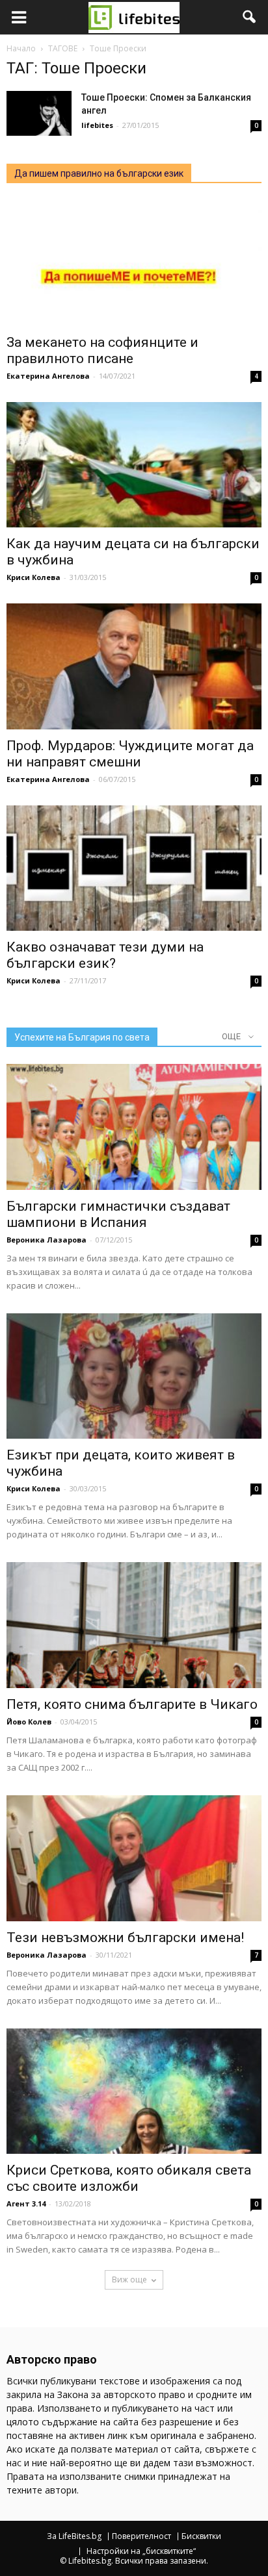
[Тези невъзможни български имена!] (134, 1858)
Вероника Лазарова (47, 1240)
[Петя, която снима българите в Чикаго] (134, 1625)
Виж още (129, 2279)
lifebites (97, 125)
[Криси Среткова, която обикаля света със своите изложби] (134, 2091)
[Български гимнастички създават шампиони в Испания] (134, 1127)
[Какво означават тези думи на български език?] (134, 868)
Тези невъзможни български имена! (125, 1938)
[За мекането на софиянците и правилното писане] (134, 263)
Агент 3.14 (26, 2203)
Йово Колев (29, 1722)
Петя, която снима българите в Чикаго (132, 1704)
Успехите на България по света (82, 1037)
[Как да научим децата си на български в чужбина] (134, 465)
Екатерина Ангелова (48, 376)
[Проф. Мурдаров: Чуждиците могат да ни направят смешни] (134, 666)
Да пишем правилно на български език (99, 173)
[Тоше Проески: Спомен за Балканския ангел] (39, 113)
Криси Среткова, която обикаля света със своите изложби (129, 2178)
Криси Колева (33, 577)
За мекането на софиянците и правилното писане (102, 350)
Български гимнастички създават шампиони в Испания (118, 1214)
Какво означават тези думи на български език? (105, 955)
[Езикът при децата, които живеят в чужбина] (134, 1376)
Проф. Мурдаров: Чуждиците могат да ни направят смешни (130, 754)
